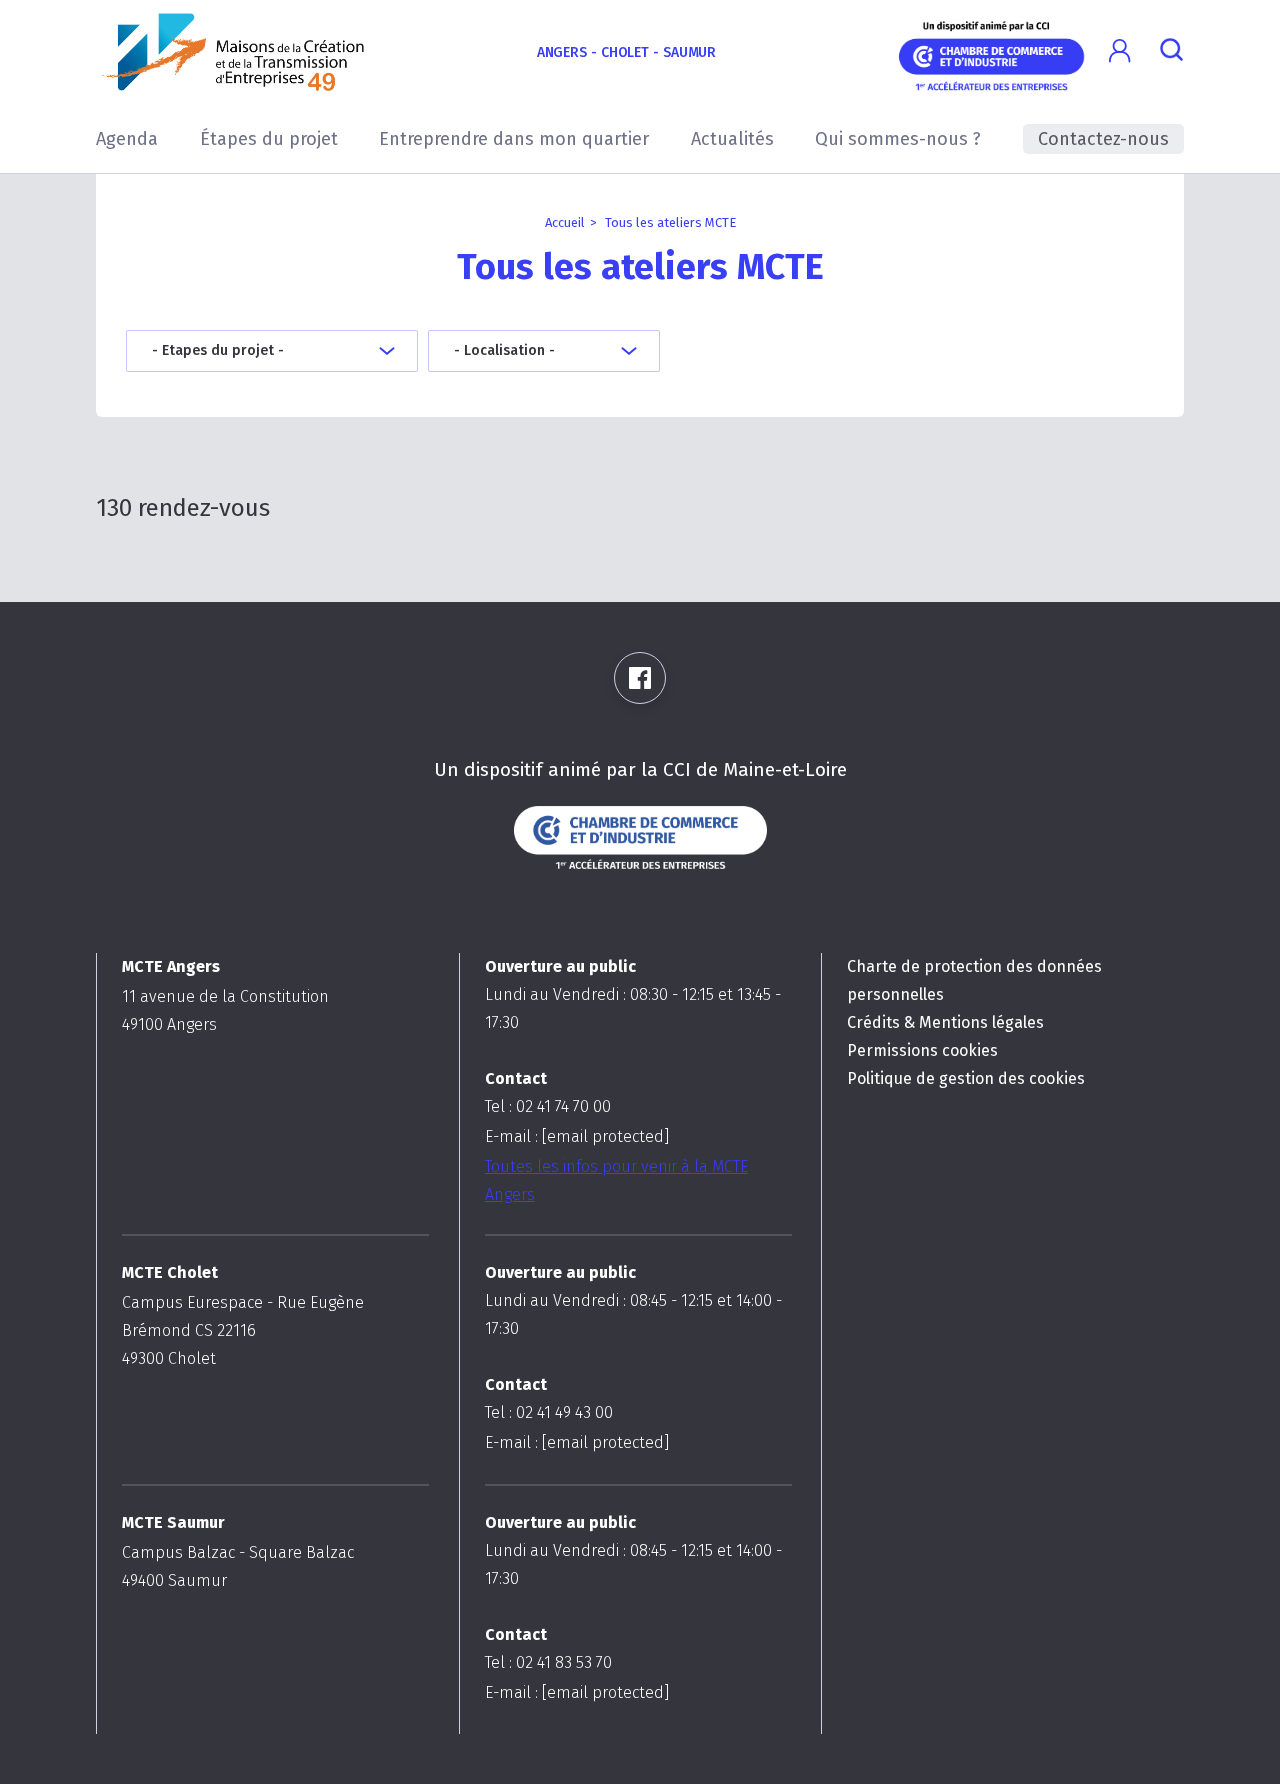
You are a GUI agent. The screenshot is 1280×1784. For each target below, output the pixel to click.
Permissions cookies (922, 1050)
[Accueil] (233, 52)
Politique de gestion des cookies (966, 1078)
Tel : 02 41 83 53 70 (548, 1662)
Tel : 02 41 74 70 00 (548, 1106)
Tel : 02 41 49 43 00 (549, 1412)
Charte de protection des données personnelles (974, 980)
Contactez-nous (1103, 139)
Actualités (732, 139)
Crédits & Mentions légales (945, 1022)
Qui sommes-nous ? (898, 139)
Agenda (127, 139)
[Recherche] (1171, 52)
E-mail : (577, 1136)
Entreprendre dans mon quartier (514, 139)
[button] (1119, 51)
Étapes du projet (269, 139)
